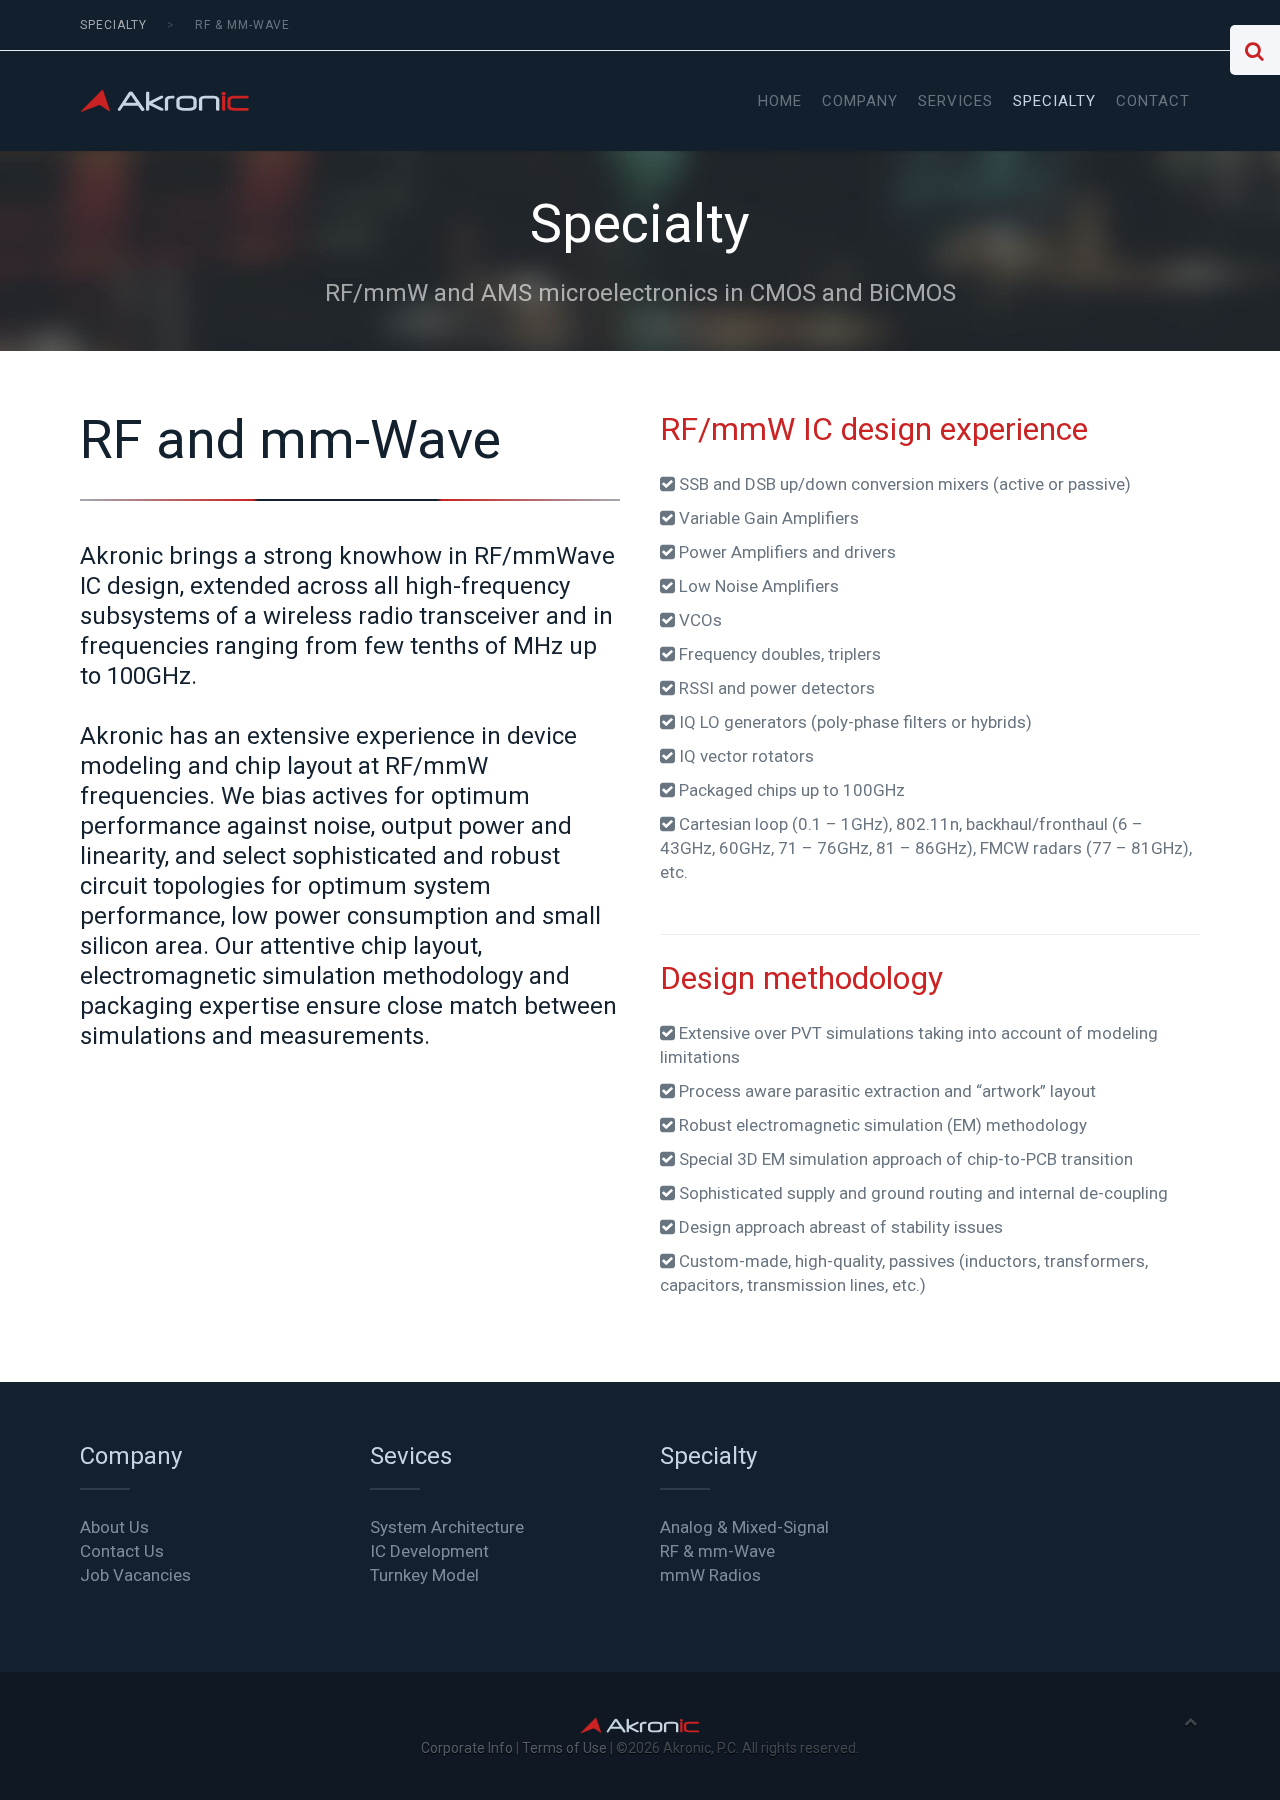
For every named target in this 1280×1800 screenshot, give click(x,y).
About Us (114, 1527)
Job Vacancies (135, 1575)
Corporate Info (467, 1748)
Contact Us (122, 1551)
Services (955, 101)
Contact (1153, 101)
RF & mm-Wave (717, 1551)
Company (860, 101)
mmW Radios (710, 1575)
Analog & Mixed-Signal (744, 1527)
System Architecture (447, 1527)
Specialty (1054, 101)
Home (780, 101)
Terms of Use (564, 1748)
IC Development (429, 1551)
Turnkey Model (424, 1575)
